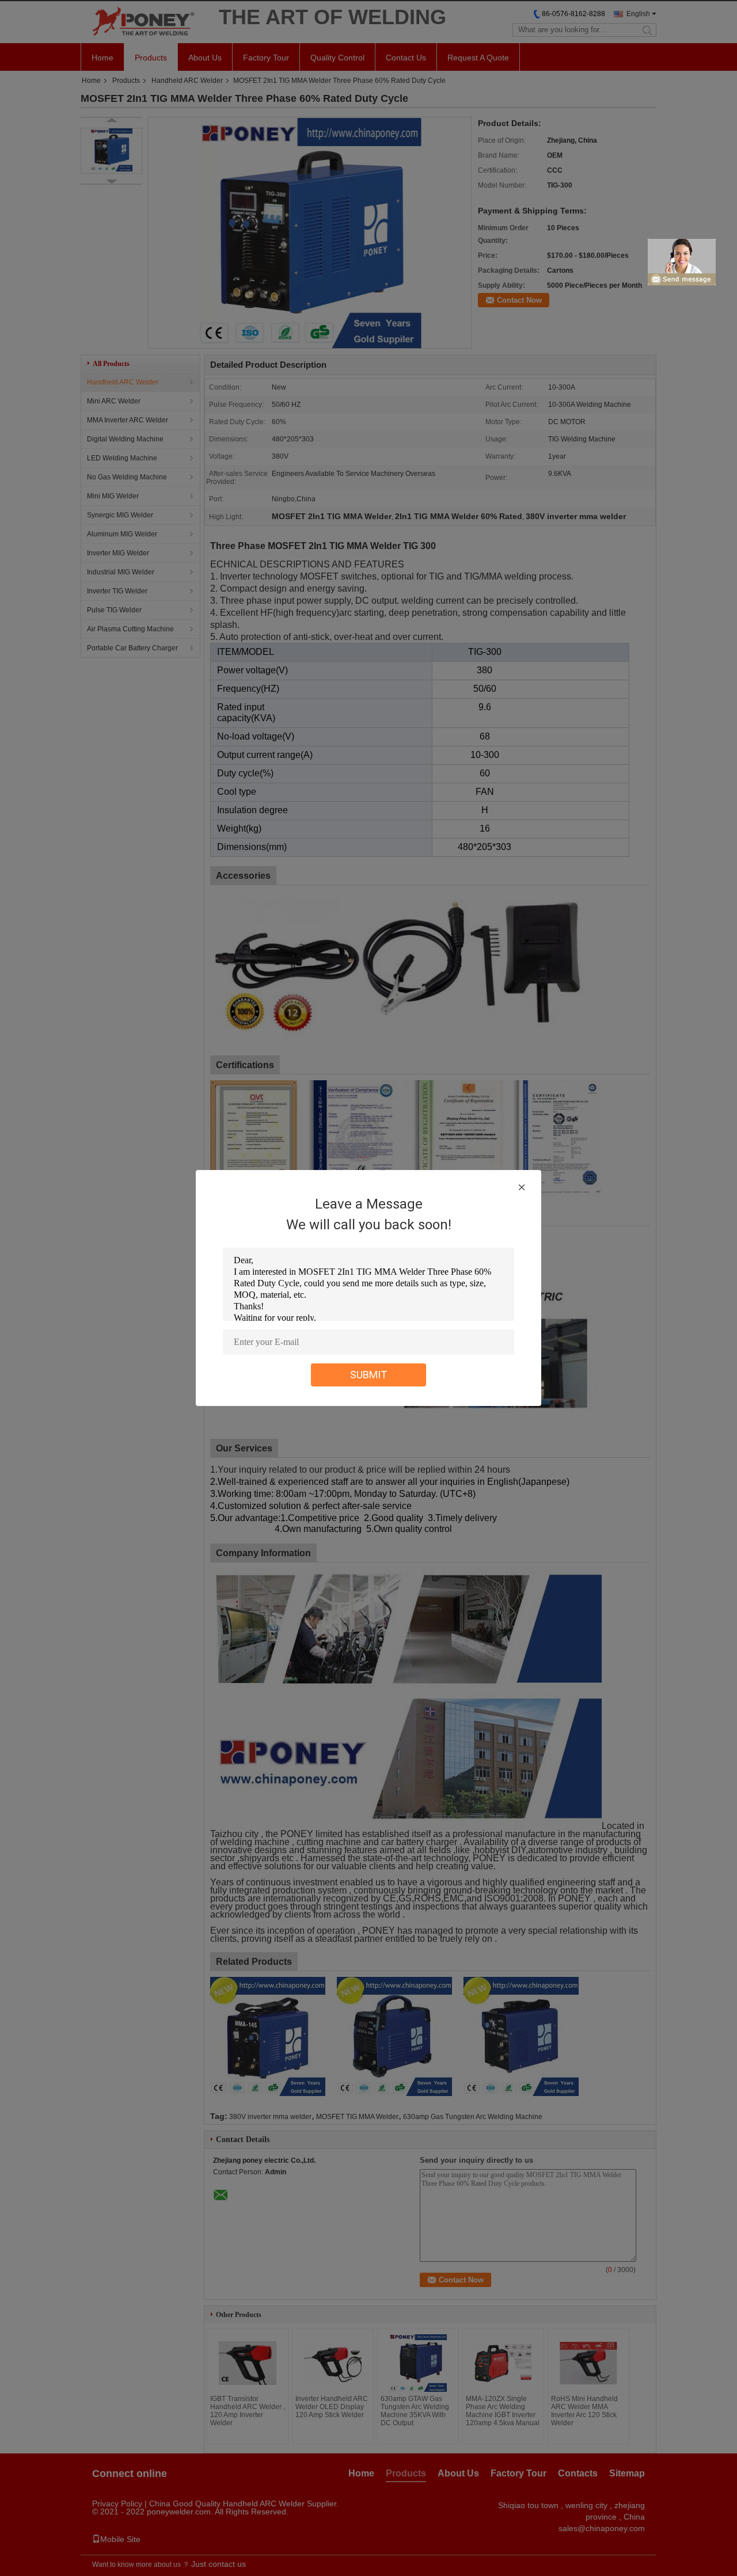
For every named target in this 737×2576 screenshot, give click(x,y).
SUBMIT (369, 1375)
